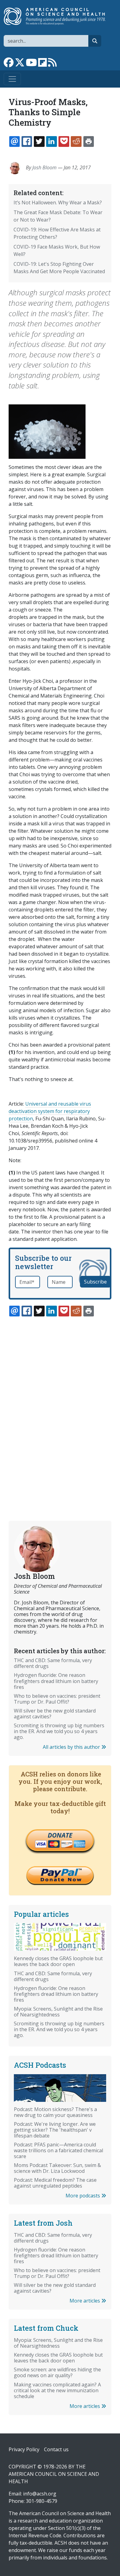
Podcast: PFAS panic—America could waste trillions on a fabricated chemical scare (58, 2150)
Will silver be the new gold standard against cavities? (55, 1714)
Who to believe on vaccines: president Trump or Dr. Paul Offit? (57, 1699)
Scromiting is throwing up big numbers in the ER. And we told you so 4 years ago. (59, 1731)
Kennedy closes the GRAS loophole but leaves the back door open (58, 1961)
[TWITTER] (39, 141)
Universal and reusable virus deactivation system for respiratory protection (50, 1111)
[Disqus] (60, 1404)
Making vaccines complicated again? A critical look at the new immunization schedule (57, 2390)
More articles (85, 2301)
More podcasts (83, 2196)
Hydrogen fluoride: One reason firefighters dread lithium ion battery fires (56, 1681)
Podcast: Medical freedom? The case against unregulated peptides (55, 2183)
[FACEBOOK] (27, 141)
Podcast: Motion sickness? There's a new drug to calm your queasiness (55, 2112)
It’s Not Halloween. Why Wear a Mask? (58, 203)
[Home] (58, 16)
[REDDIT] (76, 141)
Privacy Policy (24, 2449)
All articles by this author (72, 1747)
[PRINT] (89, 141)
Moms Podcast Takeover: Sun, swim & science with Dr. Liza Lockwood (57, 2168)
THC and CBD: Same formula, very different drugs (53, 1663)
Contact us (56, 2449)
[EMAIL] (14, 141)
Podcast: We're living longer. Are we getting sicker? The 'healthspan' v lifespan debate (55, 2130)
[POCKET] (64, 141)
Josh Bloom (44, 167)
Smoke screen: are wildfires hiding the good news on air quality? (57, 2372)
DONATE (60, 1835)
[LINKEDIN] (51, 141)
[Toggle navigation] (12, 79)
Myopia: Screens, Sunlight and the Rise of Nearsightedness (58, 2012)
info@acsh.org (40, 2494)
